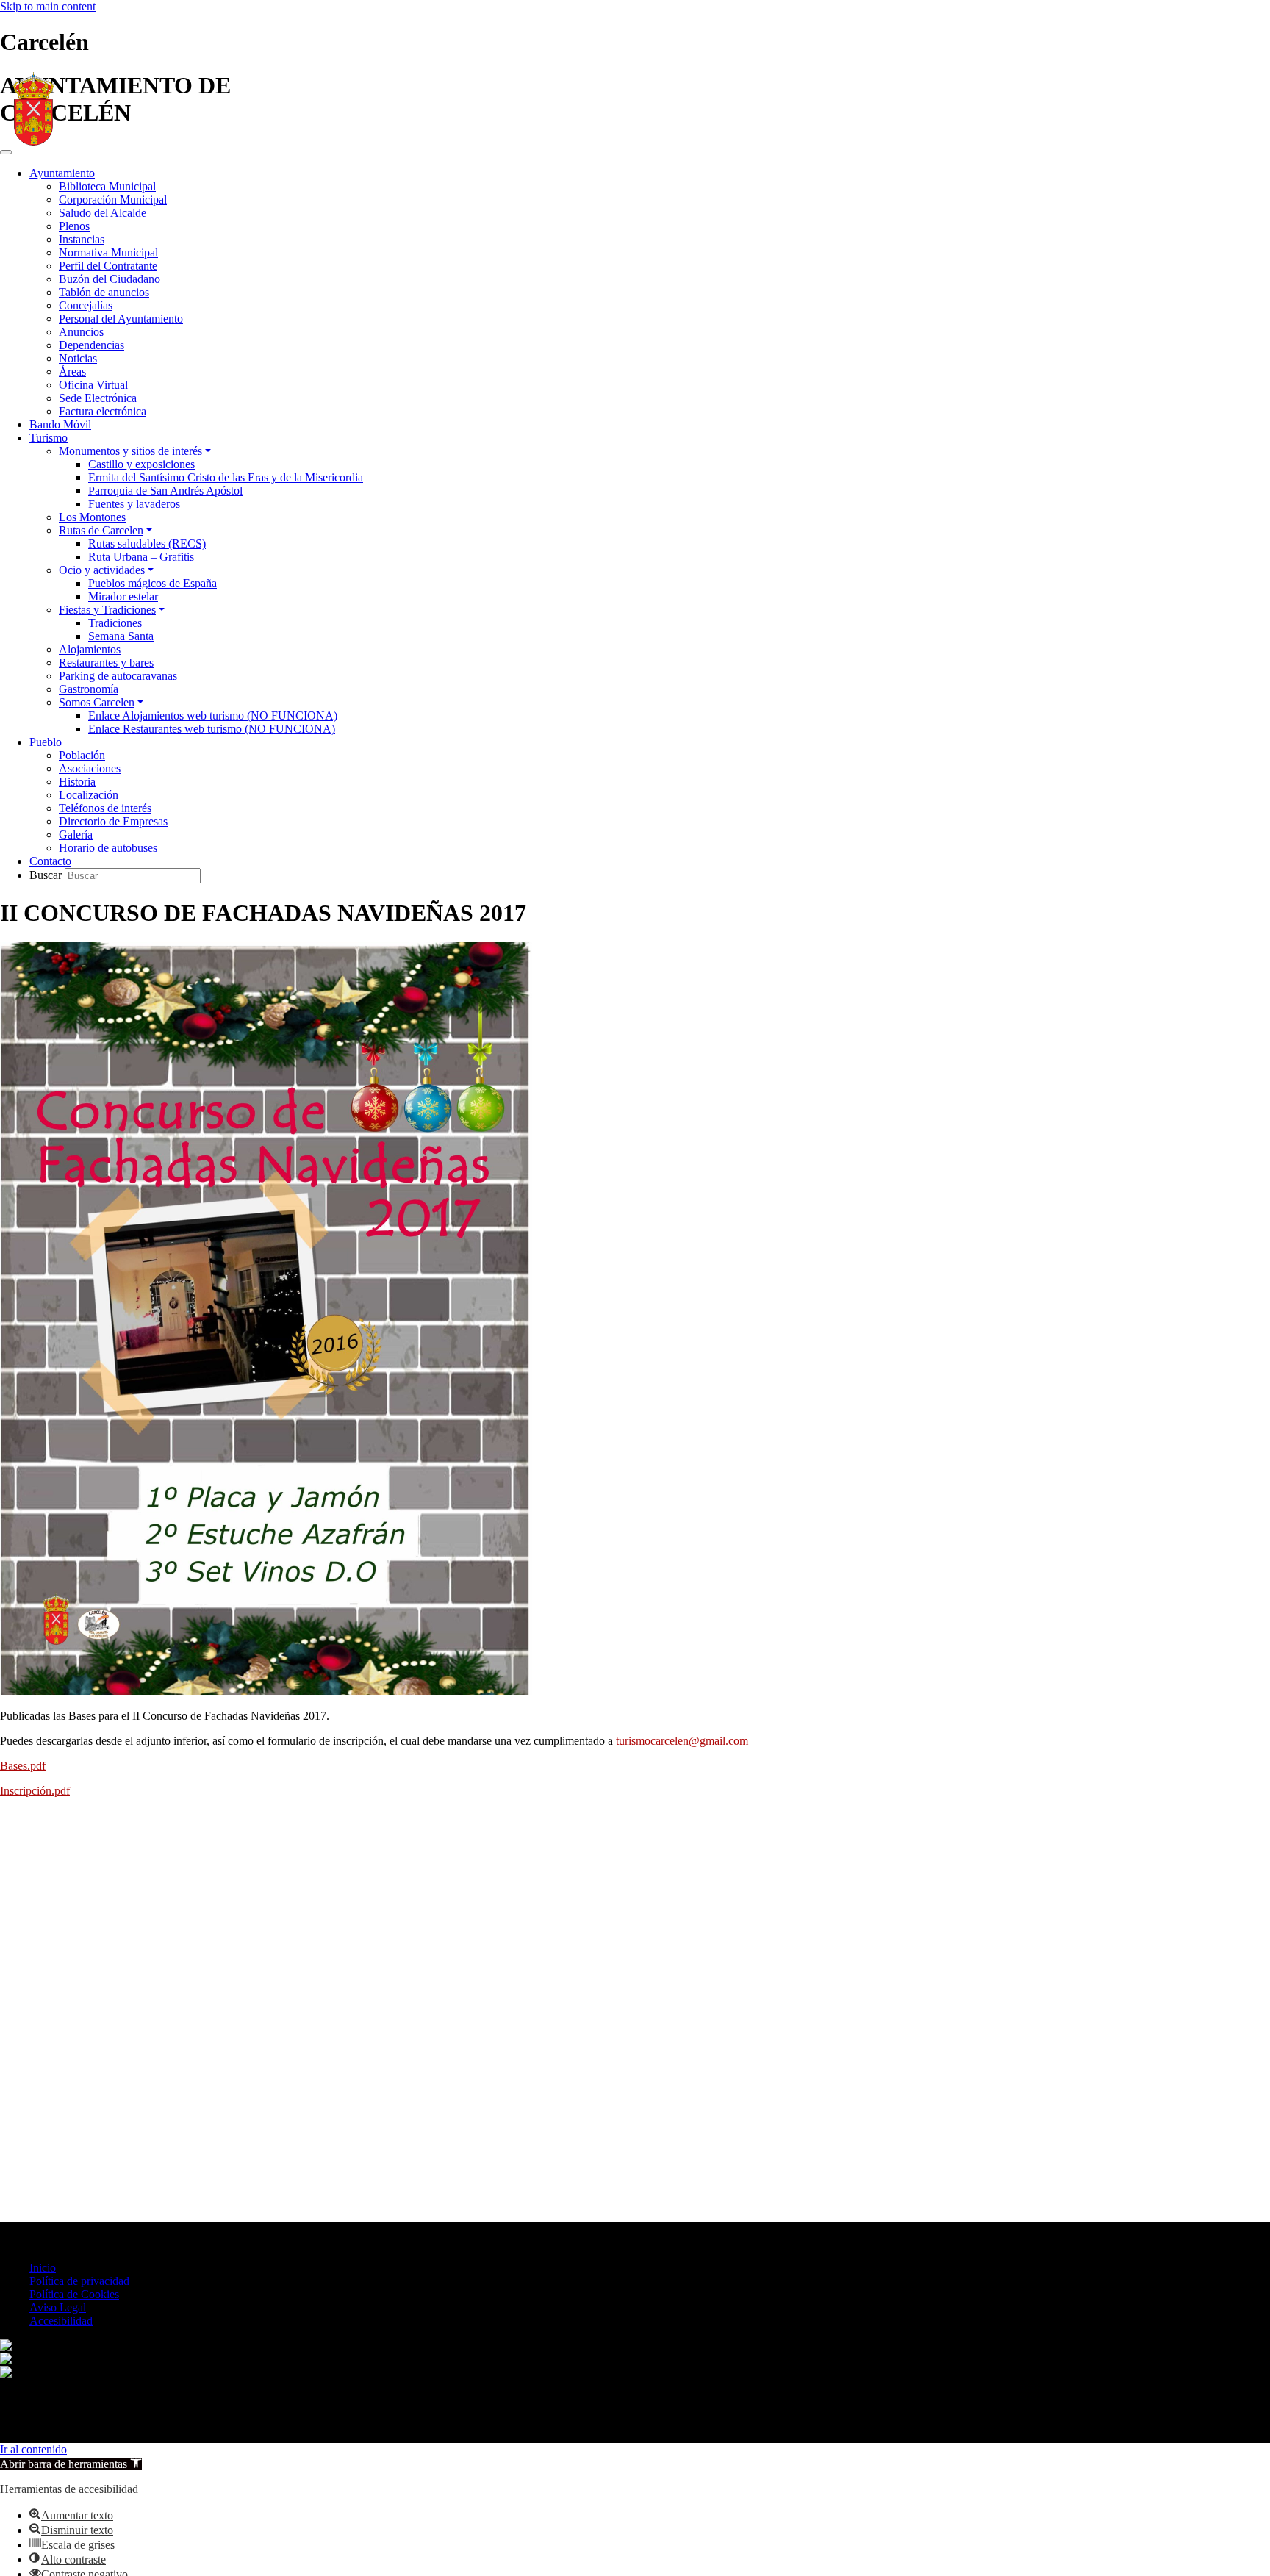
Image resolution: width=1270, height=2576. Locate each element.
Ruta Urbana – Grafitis (141, 557)
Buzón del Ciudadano (110, 279)
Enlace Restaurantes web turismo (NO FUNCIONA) (212, 729)
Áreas (72, 372)
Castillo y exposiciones (141, 464)
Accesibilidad (61, 2321)
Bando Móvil (60, 424)
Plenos (74, 226)
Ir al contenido (33, 2449)
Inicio (43, 2268)
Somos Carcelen (97, 702)
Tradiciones (115, 623)
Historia (77, 782)
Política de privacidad (79, 2281)
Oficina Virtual (93, 385)
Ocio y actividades (102, 570)
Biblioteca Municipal (107, 186)
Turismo (49, 438)
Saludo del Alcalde (103, 213)
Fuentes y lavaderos (134, 504)
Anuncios (81, 332)
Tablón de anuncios (104, 292)
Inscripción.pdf (35, 1791)
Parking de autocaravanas (118, 676)
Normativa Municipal (108, 252)
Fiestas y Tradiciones (107, 610)
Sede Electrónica (98, 398)
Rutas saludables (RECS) (147, 543)
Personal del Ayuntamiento (121, 319)
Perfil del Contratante (108, 266)
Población (82, 755)
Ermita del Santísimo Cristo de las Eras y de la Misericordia (226, 477)
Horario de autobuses (108, 848)
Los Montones (92, 517)
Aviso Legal (58, 2307)
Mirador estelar (123, 596)
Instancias (82, 239)
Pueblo (46, 742)
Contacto (50, 861)
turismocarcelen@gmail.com (682, 1741)
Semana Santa (121, 636)
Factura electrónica (103, 411)
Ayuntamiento (62, 173)
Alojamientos (90, 649)
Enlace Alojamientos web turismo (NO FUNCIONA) (213, 715)
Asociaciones (90, 768)
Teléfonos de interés (105, 808)
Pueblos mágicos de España (153, 583)
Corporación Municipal (113, 200)
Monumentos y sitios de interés (130, 451)
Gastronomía (89, 689)
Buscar (47, 875)
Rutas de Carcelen (101, 530)
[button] (71, 2464)
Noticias (78, 358)
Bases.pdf (23, 1766)
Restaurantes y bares (106, 663)
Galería (76, 835)
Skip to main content (48, 6)
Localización (89, 795)
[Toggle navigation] (6, 152)
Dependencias (92, 345)
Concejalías (86, 305)
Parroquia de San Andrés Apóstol (165, 491)
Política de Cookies (74, 2294)
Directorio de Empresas (113, 821)
